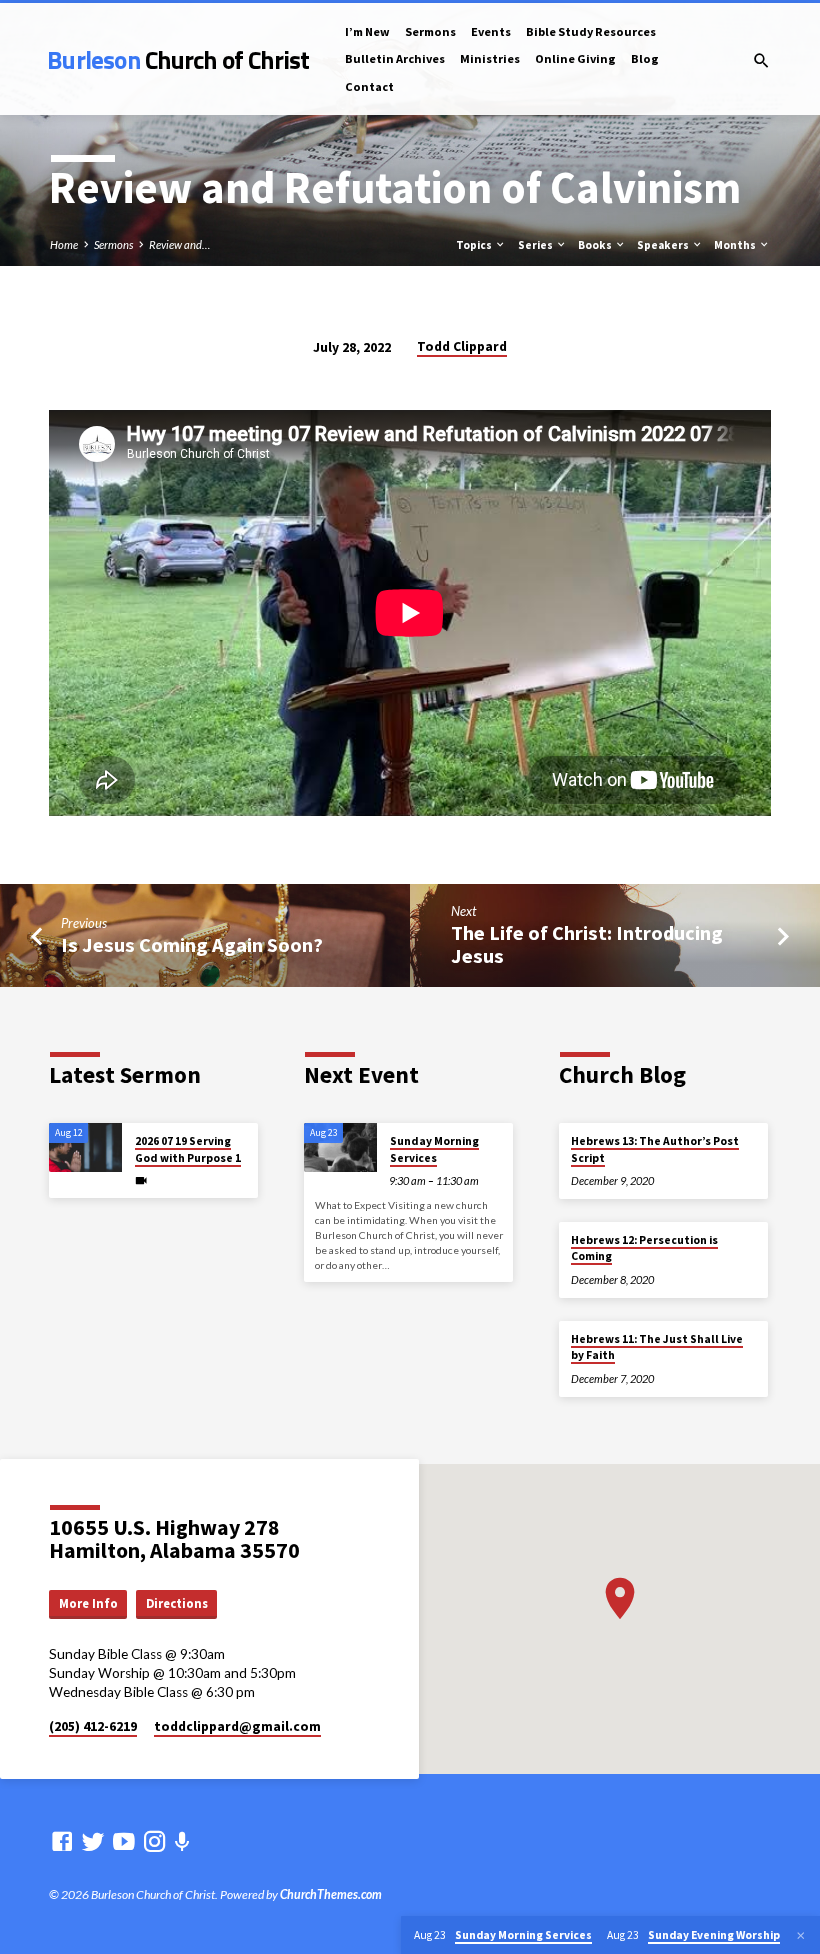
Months (736, 245)
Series (536, 245)
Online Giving (575, 58)
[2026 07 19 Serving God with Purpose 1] (85, 1147)
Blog (645, 58)
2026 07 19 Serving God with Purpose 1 (188, 1149)
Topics (475, 245)
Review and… (179, 244)
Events (491, 31)
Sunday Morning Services (434, 1149)
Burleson (178, 59)
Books (596, 245)
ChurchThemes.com (331, 1894)
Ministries (490, 58)
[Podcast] (182, 1841)
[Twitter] (93, 1841)
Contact (369, 86)
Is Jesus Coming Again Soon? (192, 945)
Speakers (664, 245)
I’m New (367, 31)
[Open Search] (761, 60)
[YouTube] (124, 1841)
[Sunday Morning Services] (340, 1147)
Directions (177, 1603)
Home (64, 244)
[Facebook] (62, 1841)
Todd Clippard (462, 346)
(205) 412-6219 (93, 1726)
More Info (88, 1603)
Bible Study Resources (591, 31)
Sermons (430, 31)
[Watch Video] (141, 1180)
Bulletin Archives (395, 58)
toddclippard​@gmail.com (237, 1726)
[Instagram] (155, 1841)
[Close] (801, 1935)
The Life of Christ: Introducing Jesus (587, 944)
